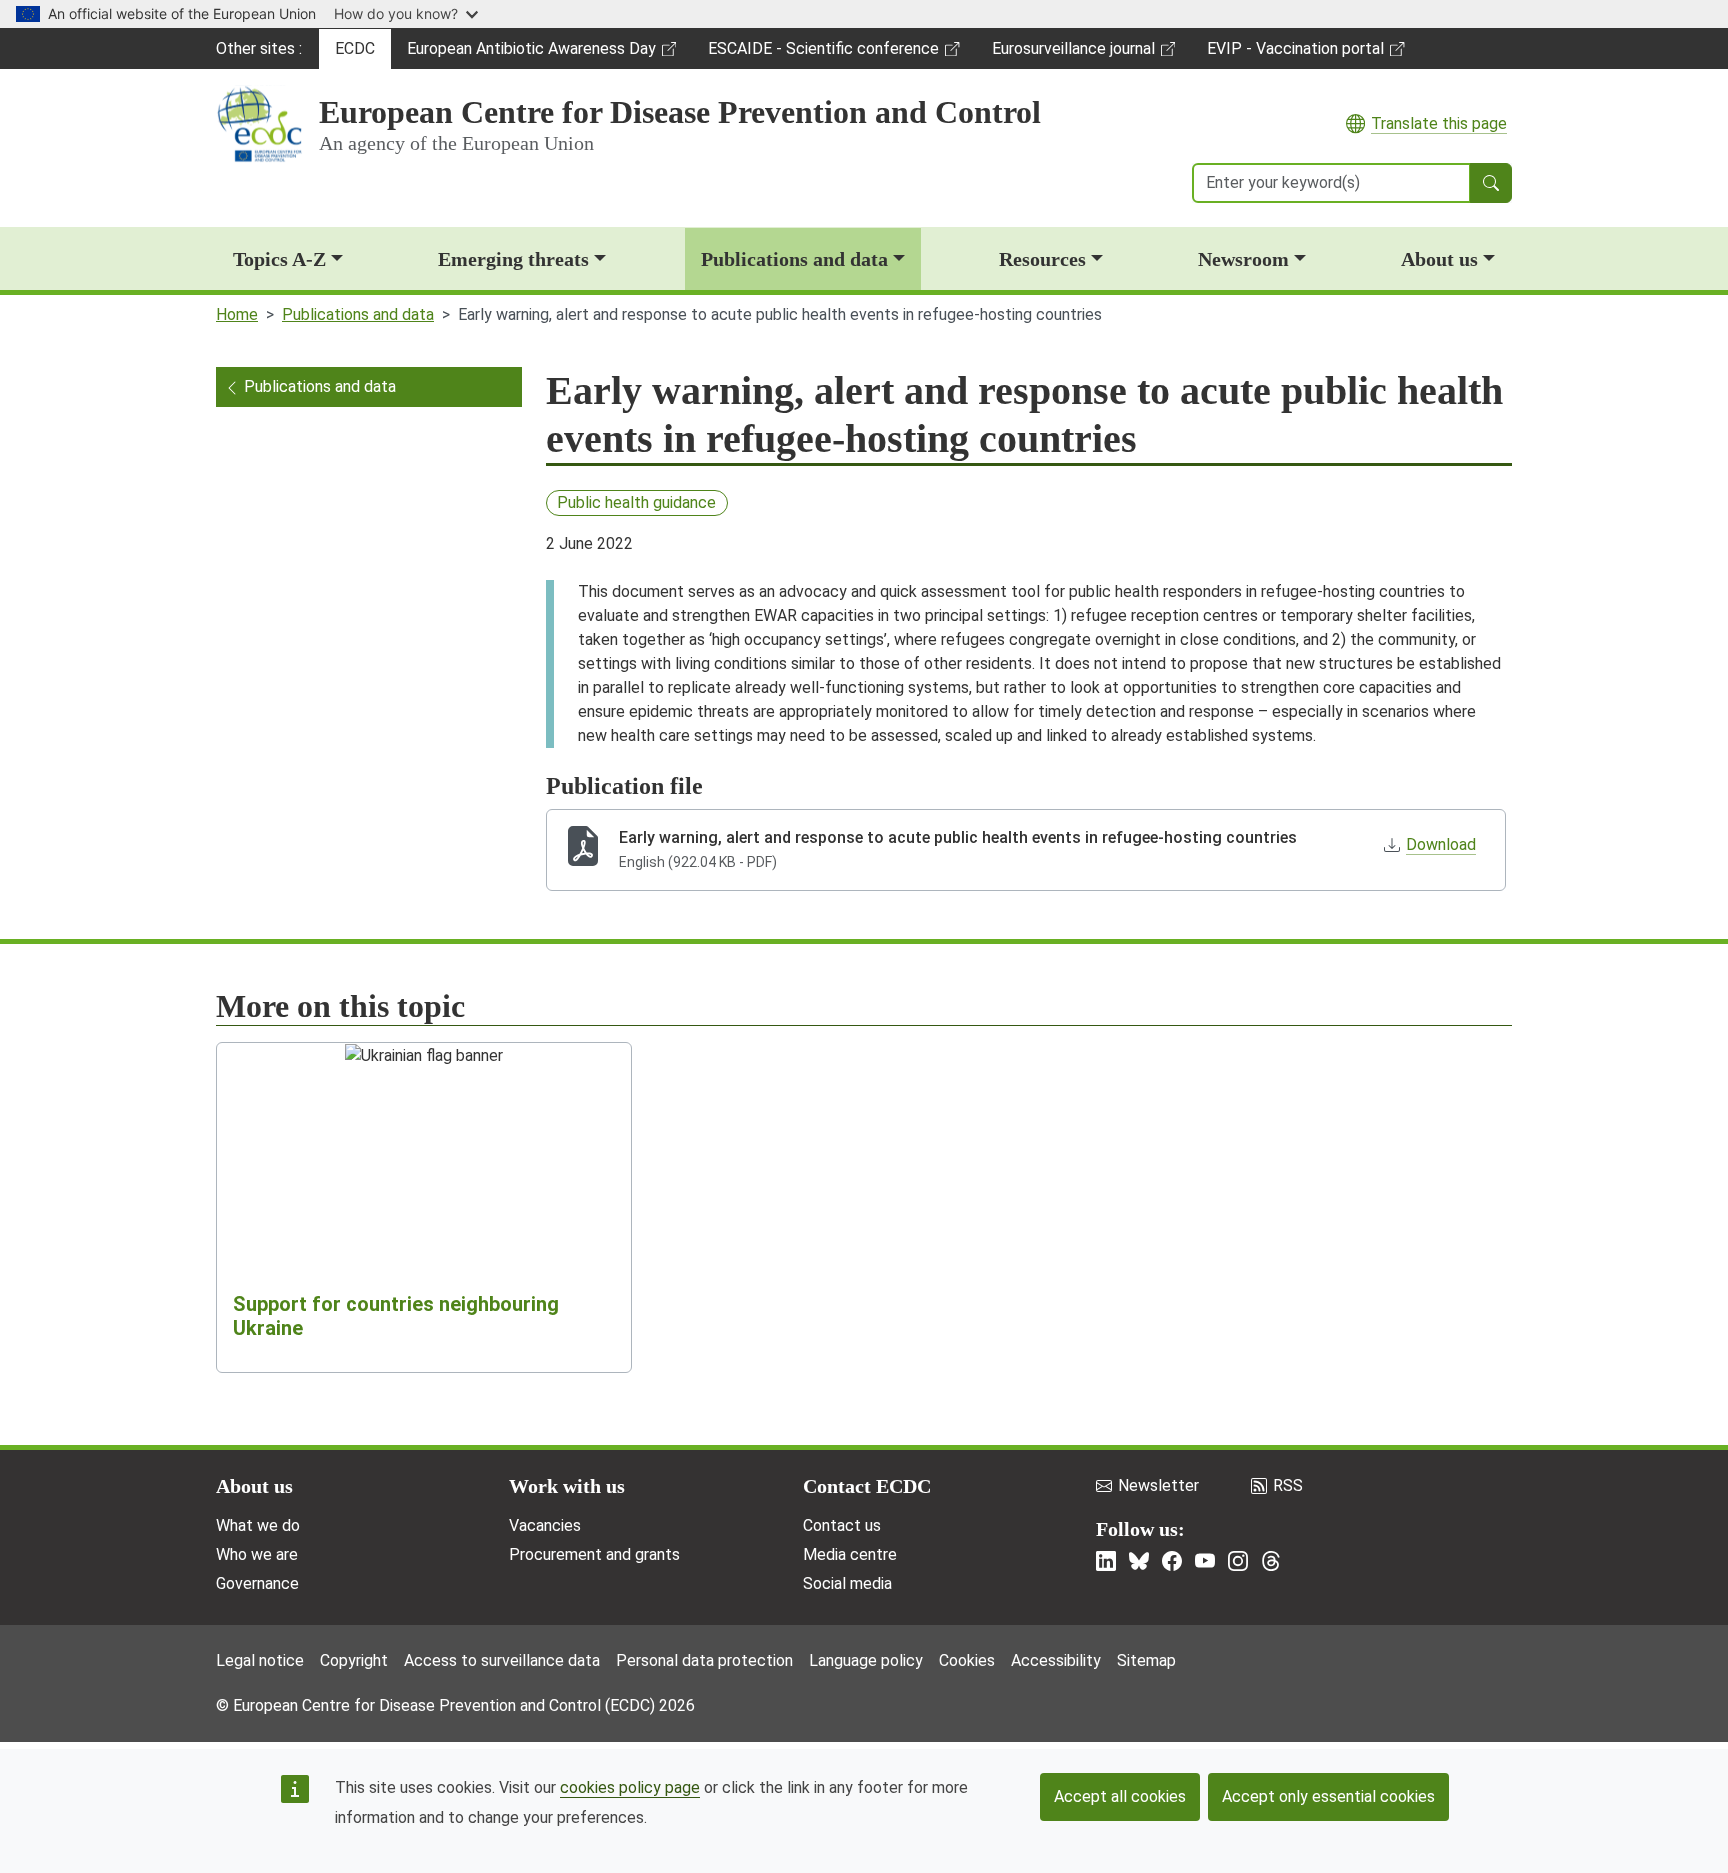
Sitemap (1146, 1660)
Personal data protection (704, 1660)
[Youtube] (1205, 1561)
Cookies (967, 1660)
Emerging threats (513, 259)
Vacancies (545, 1525)
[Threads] (1271, 1561)
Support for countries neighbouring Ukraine (396, 1316)
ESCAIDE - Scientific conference (823, 54)
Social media (847, 1583)
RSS (1288, 1485)
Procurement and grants (594, 1554)
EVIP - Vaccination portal (1295, 54)
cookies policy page (630, 1787)
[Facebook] (1172, 1561)
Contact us (842, 1525)
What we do (258, 1525)
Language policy (866, 1660)
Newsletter (1158, 1485)
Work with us (567, 1486)
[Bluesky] (1139, 1561)
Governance (257, 1583)
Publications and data (794, 259)
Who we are (257, 1554)
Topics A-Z (279, 259)
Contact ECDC (867, 1486)
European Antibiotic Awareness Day (531, 54)
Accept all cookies (1120, 1796)
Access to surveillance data (502, 1660)
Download (1441, 844)
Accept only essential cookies (1328, 1796)
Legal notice (260, 1660)
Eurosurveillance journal (1076, 54)
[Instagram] (1238, 1561)
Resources (1042, 259)
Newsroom (1243, 259)
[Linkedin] (1106, 1561)
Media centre (850, 1554)
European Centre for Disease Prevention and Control (680, 112)
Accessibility (1056, 1660)
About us (1439, 259)
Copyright (354, 1660)
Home (237, 314)
